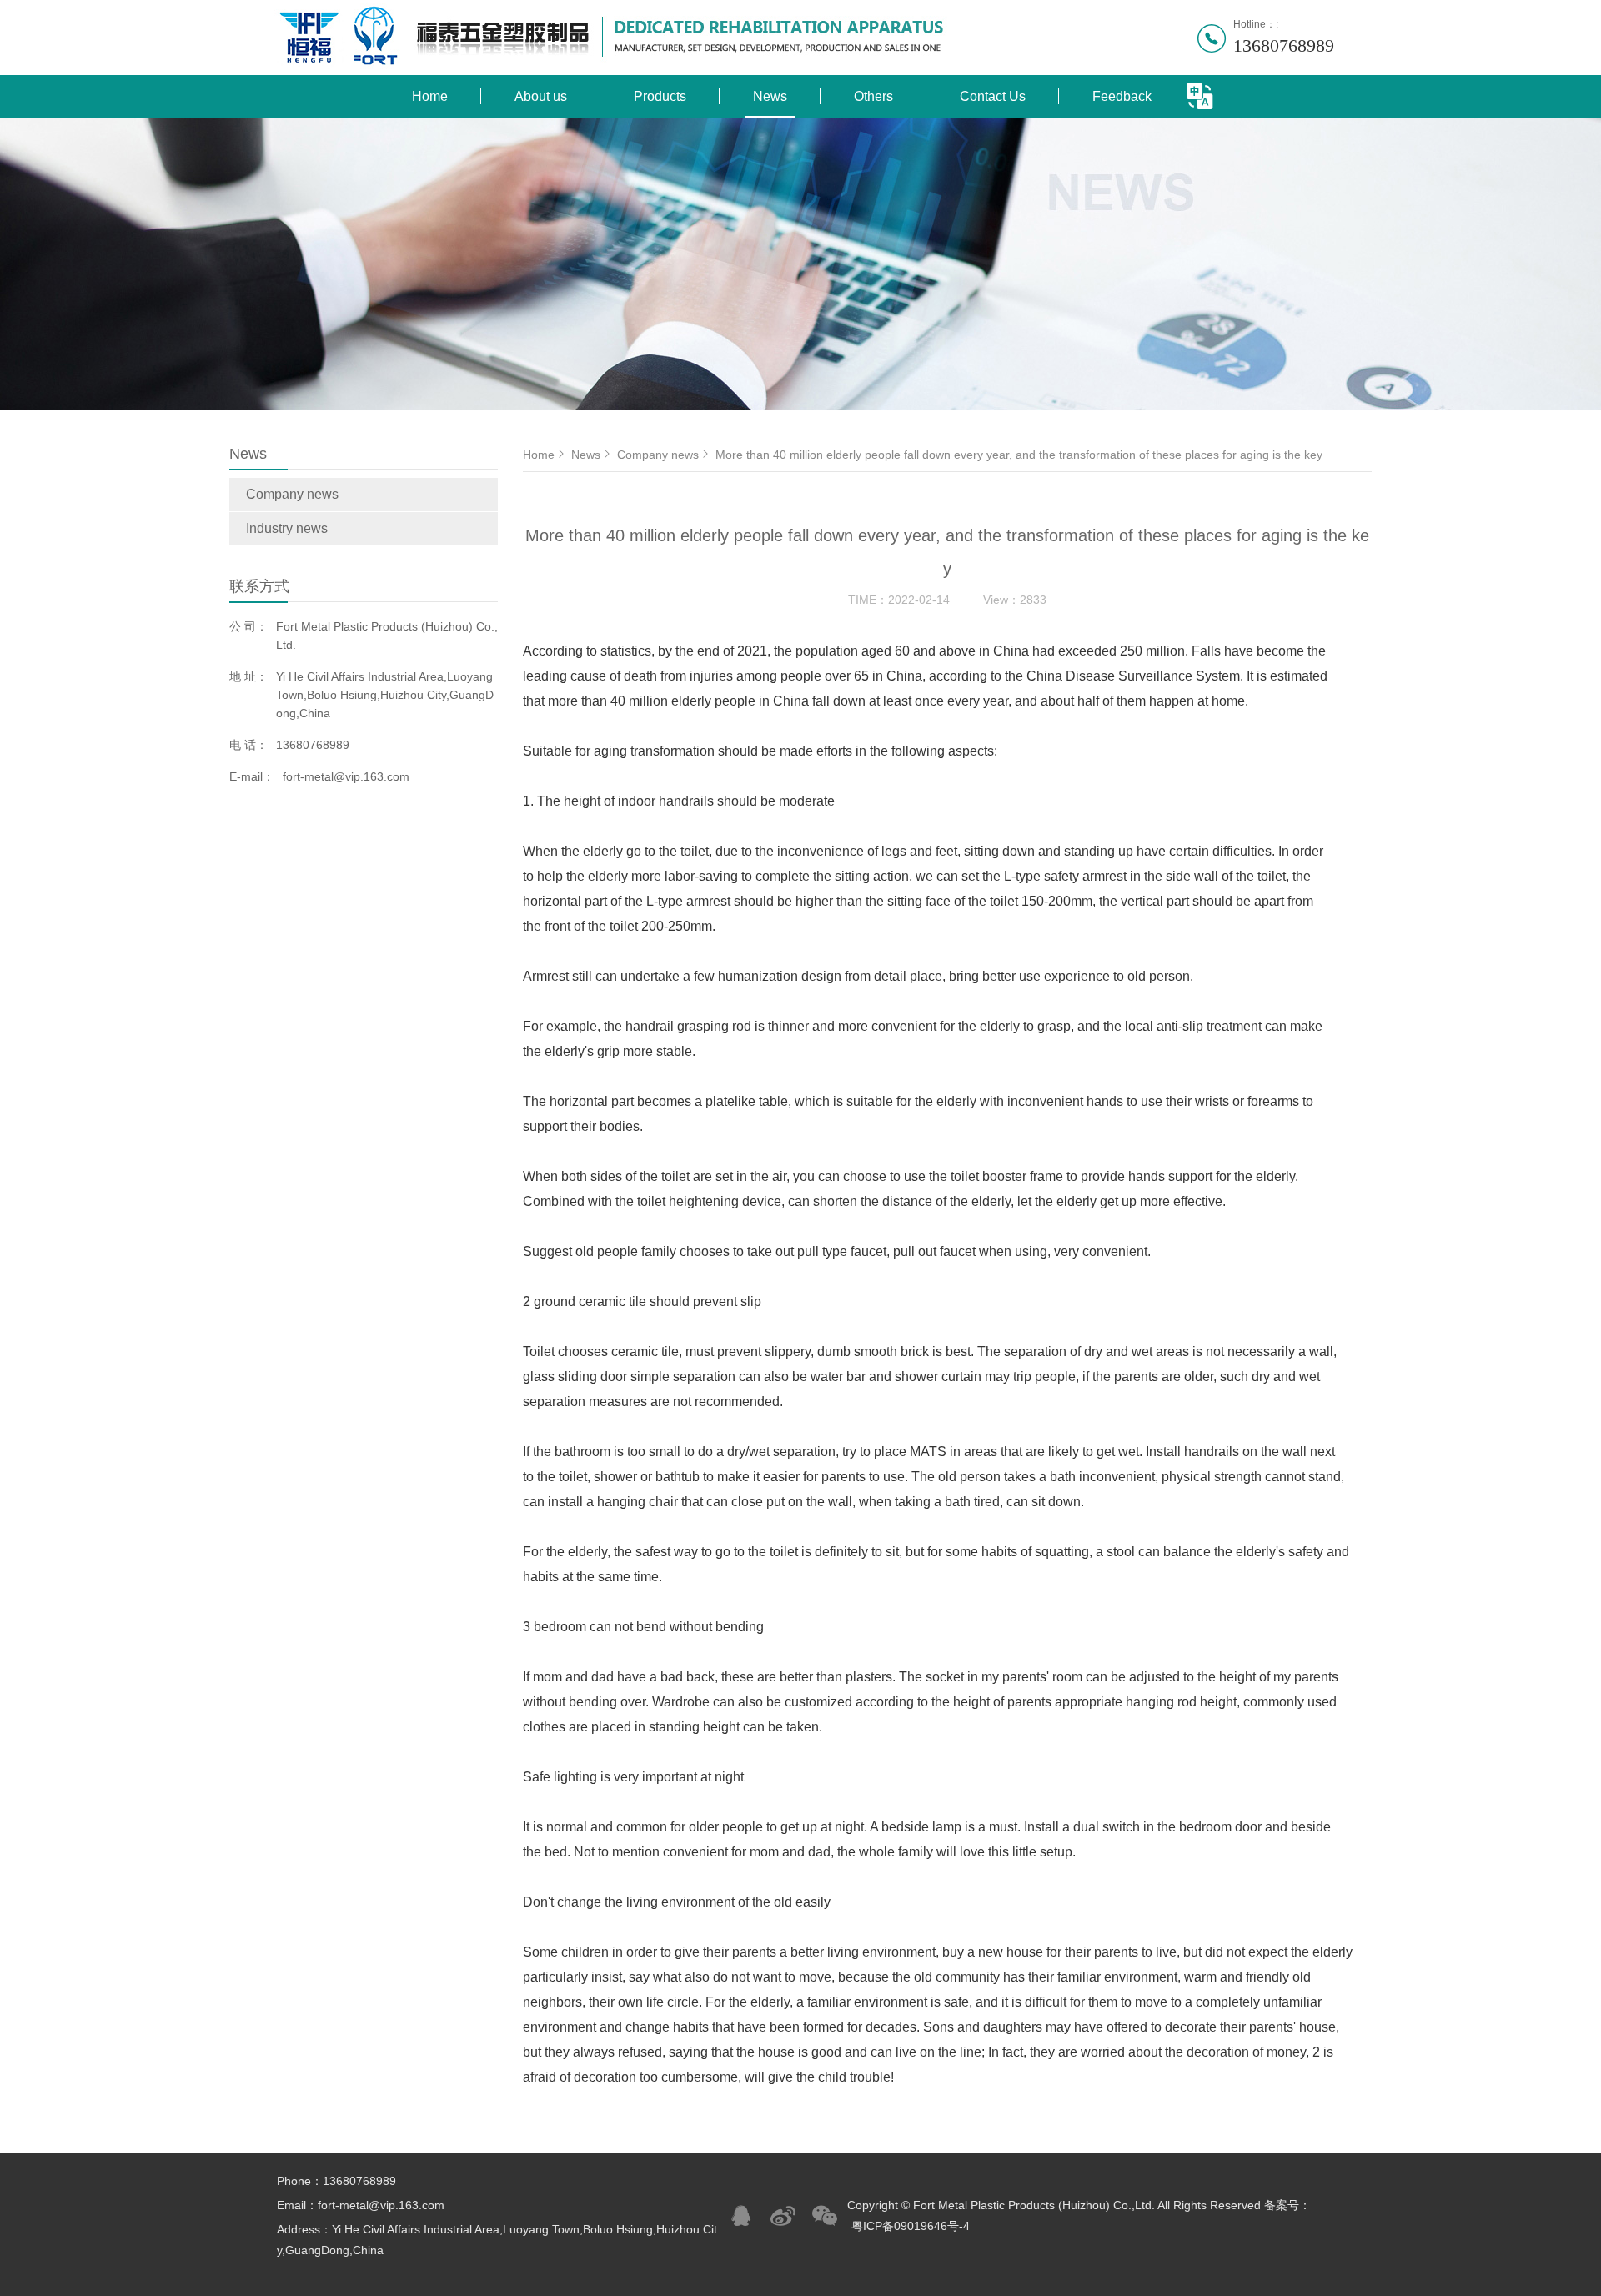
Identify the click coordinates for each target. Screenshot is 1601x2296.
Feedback (1122, 96)
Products (660, 96)
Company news (292, 494)
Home (430, 96)
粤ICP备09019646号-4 (911, 2226)
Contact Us (993, 96)
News (770, 96)
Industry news (287, 528)
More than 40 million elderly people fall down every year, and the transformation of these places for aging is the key (1019, 455)
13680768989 (1284, 45)
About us (541, 96)
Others (873, 96)
